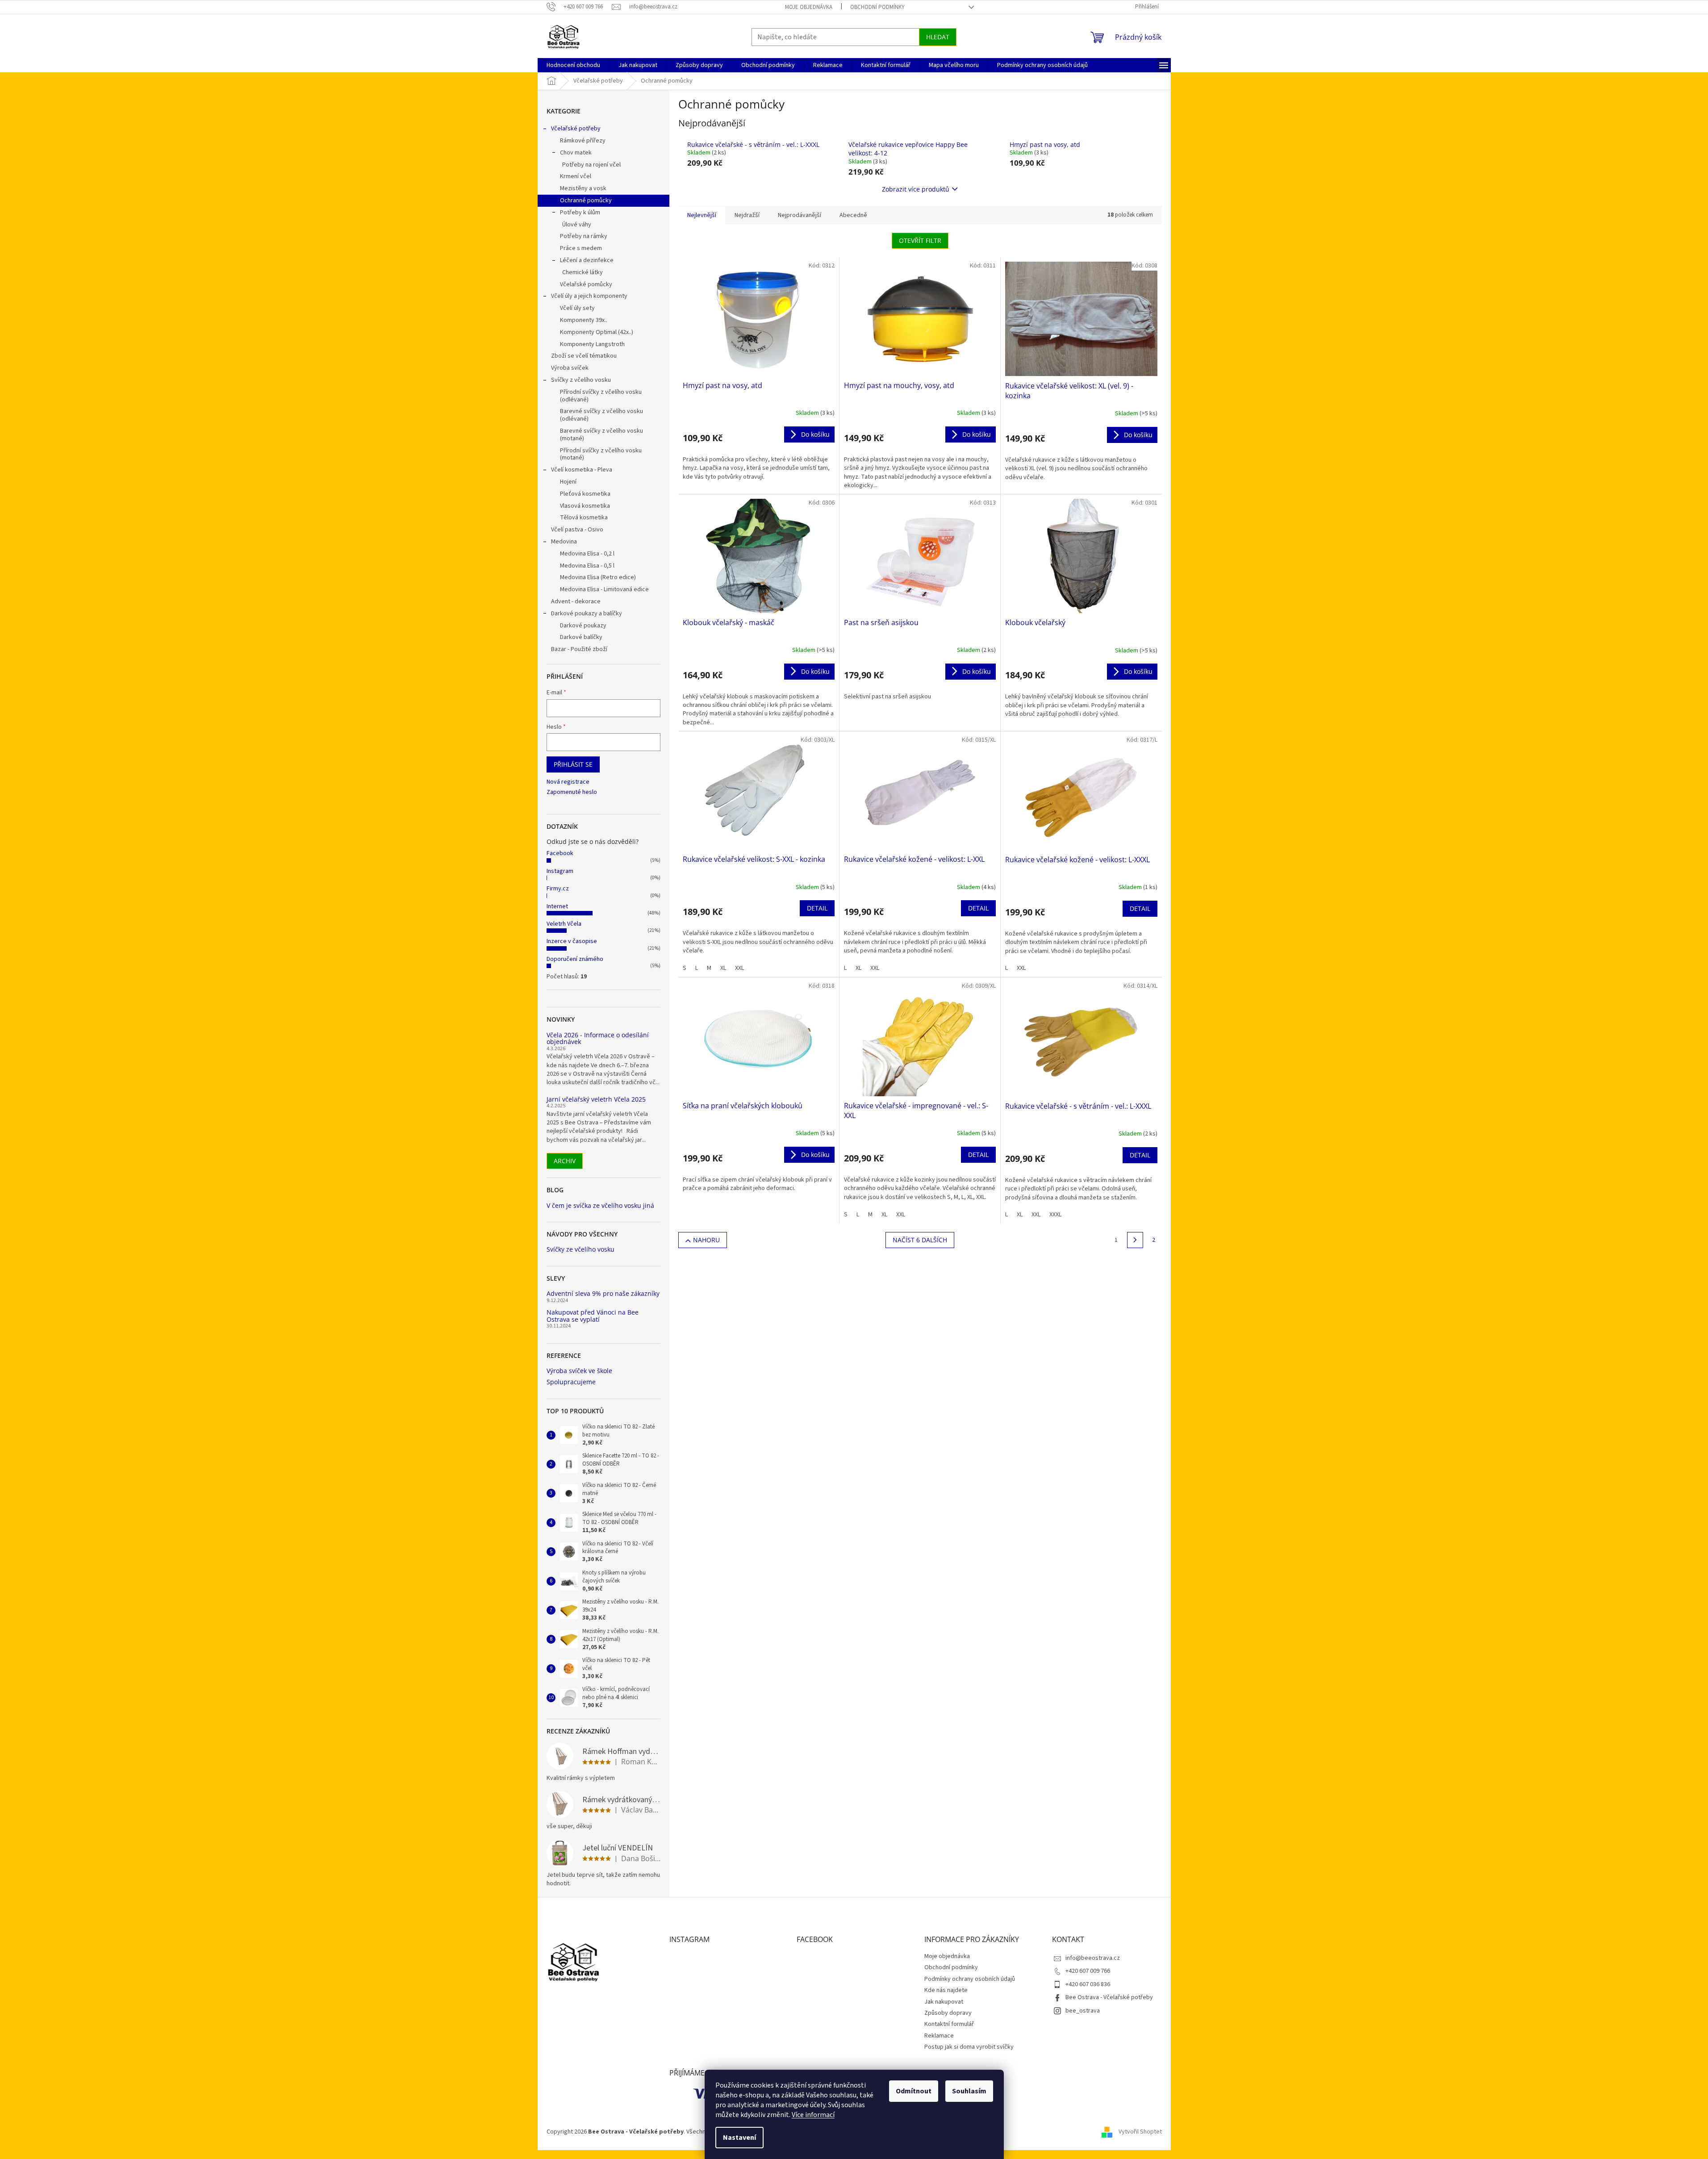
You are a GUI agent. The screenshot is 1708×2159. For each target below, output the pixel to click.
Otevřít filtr (920, 240)
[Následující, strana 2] (1135, 1240)
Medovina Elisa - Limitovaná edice (604, 589)
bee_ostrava (1083, 2011)
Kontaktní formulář (949, 2024)
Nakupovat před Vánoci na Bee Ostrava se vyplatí (593, 1316)
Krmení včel (576, 176)
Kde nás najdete (946, 1990)
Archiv (565, 1161)
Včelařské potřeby (576, 129)
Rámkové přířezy (583, 141)
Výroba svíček (570, 368)
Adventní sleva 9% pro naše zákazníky (603, 1293)
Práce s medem (581, 248)
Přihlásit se (573, 764)
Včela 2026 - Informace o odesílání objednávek (598, 1038)
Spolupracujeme (571, 1382)
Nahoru (706, 1240)
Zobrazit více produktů (916, 189)
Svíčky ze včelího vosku (580, 1249)
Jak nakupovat (944, 2002)
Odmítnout (914, 2091)
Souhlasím (969, 2091)
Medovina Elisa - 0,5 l (587, 566)
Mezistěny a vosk (583, 188)
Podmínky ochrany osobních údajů (970, 1979)
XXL (739, 968)
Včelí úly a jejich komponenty (589, 296)
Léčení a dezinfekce (587, 260)
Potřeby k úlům (580, 213)
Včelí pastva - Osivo (577, 530)
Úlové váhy (577, 225)
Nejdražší (747, 215)
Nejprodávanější (800, 215)
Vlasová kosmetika (585, 506)
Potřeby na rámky (584, 236)
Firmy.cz (558, 889)
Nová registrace (568, 782)
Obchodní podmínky (877, 7)
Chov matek (576, 153)
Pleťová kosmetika (585, 494)
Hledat (938, 37)
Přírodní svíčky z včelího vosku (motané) (601, 454)
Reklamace (939, 2036)
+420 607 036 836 (1088, 1984)
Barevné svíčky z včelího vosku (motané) (601, 435)
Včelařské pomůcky (586, 284)
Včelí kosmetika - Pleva (582, 470)
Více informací (813, 2115)
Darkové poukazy (583, 626)
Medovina (564, 542)
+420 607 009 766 (1088, 1971)
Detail (817, 908)
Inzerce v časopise (572, 941)
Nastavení (739, 2138)
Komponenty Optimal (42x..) (597, 332)
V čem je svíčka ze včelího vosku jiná (600, 1205)
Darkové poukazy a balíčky (587, 614)
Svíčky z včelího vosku (581, 380)
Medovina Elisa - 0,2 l (587, 554)
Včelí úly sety (577, 308)
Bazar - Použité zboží (579, 649)
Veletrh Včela (564, 924)
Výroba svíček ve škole (579, 1371)
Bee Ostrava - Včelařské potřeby (1109, 1997)
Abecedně (853, 215)
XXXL (1055, 1215)
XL (723, 968)
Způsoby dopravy (948, 2013)
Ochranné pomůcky (586, 200)
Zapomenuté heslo (572, 792)
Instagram (560, 871)
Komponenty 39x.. (584, 320)
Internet (557, 906)
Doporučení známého (575, 959)
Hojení (568, 482)
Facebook (560, 853)
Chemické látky (583, 272)
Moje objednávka (809, 7)
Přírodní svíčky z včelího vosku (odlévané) (601, 396)
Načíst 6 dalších (920, 1240)
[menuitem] (573, 65)
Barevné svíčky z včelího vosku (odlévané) (601, 415)
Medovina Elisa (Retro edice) (598, 577)
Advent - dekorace (576, 601)
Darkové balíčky (581, 637)
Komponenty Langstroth (592, 344)
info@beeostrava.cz (1093, 1958)
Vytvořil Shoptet (1140, 2132)
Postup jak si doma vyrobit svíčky (969, 2047)
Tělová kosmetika (584, 518)
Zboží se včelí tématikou (584, 356)
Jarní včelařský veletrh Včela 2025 (596, 1099)
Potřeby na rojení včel (591, 165)
